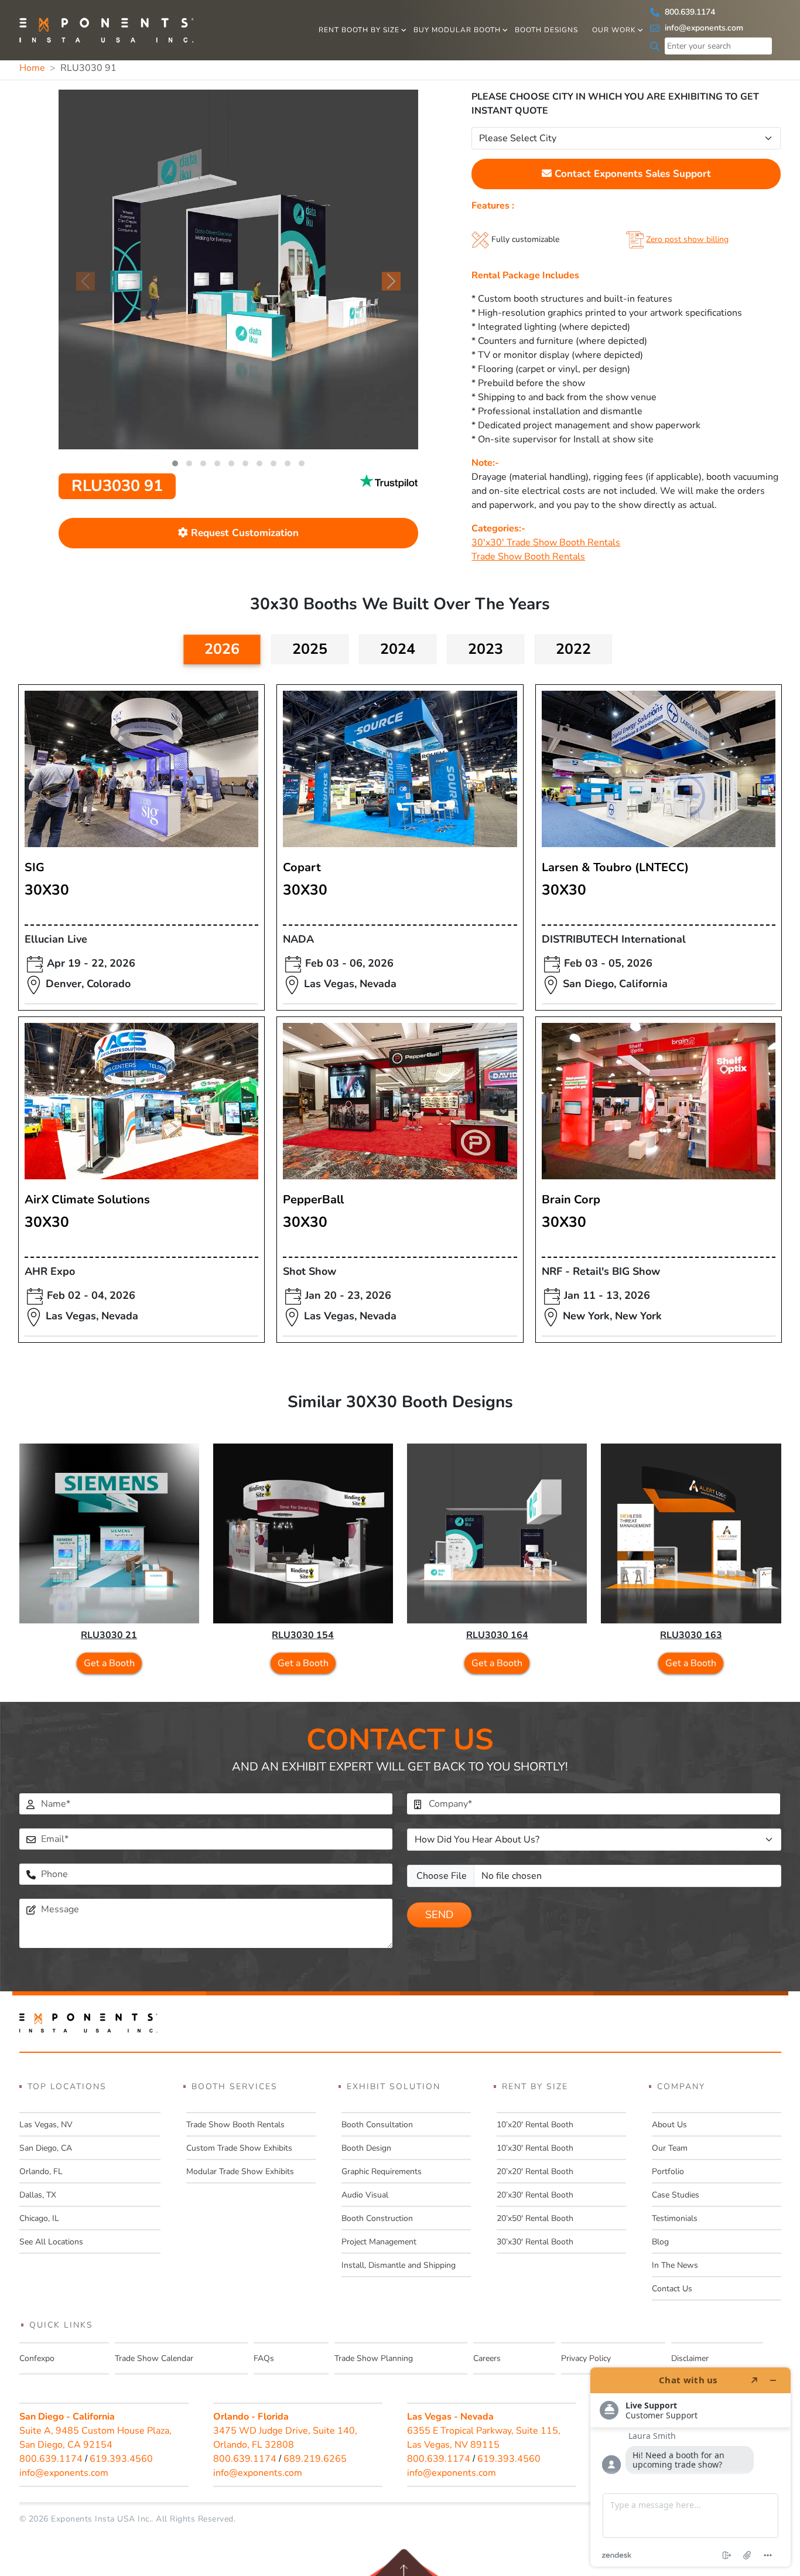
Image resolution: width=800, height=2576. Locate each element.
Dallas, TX (38, 2195)
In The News (675, 2265)
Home (32, 68)
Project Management (379, 2242)
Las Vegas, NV (46, 2125)
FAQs (264, 2358)
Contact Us (672, 2289)
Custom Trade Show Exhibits (239, 2148)
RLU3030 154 (303, 1635)
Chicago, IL (39, 2218)
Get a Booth (109, 1663)
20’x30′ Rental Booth (535, 2195)
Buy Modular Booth (457, 30)
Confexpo (37, 2358)
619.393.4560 (121, 2459)
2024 (398, 649)
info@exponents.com (703, 28)
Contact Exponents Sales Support (631, 174)
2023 (486, 649)
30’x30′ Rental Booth (535, 2242)
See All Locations (51, 2242)
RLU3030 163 (691, 1635)
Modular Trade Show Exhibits (240, 2171)
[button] (175, 463)
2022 (573, 649)
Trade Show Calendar (154, 2358)
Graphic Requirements (382, 2171)
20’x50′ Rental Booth (535, 2218)
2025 (310, 649)
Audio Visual (365, 2195)
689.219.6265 (315, 2459)
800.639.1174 (689, 12)
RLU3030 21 (109, 1635)
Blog (660, 2242)
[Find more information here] (690, 2467)
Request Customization (243, 533)
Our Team (670, 2148)
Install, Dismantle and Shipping (399, 2265)
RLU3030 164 (497, 1635)
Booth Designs (546, 30)
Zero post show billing (687, 239)
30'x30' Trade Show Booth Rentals (546, 543)
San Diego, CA (46, 2148)
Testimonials (675, 2218)
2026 (222, 649)
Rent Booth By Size (359, 30)
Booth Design (366, 2148)
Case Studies (676, 2195)
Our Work (614, 30)
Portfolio (668, 2171)
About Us (669, 2125)
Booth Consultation (377, 2125)
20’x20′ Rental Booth (535, 2171)
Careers (487, 2358)
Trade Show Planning (374, 2358)
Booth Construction (377, 2218)
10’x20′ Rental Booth (535, 2125)
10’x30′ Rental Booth (535, 2148)
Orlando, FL (41, 2171)
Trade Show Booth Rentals (528, 557)
